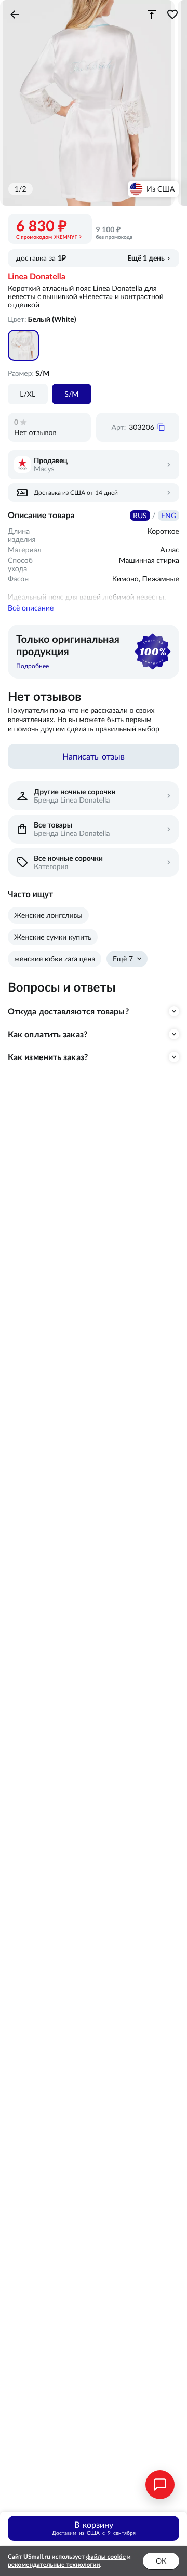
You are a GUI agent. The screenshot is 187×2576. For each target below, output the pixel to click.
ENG (169, 516)
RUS (140, 516)
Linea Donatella (37, 277)
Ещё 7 (123, 959)
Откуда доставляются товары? (68, 1011)
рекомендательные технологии (54, 2565)
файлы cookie (106, 2557)
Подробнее (32, 666)
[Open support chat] (160, 2485)
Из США (161, 189)
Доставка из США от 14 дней (76, 492)
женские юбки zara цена (55, 959)
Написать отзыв (94, 756)
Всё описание (31, 608)
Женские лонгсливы (48, 915)
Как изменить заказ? (48, 1057)
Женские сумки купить (53, 937)
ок (161, 2561)
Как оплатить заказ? (48, 1034)
